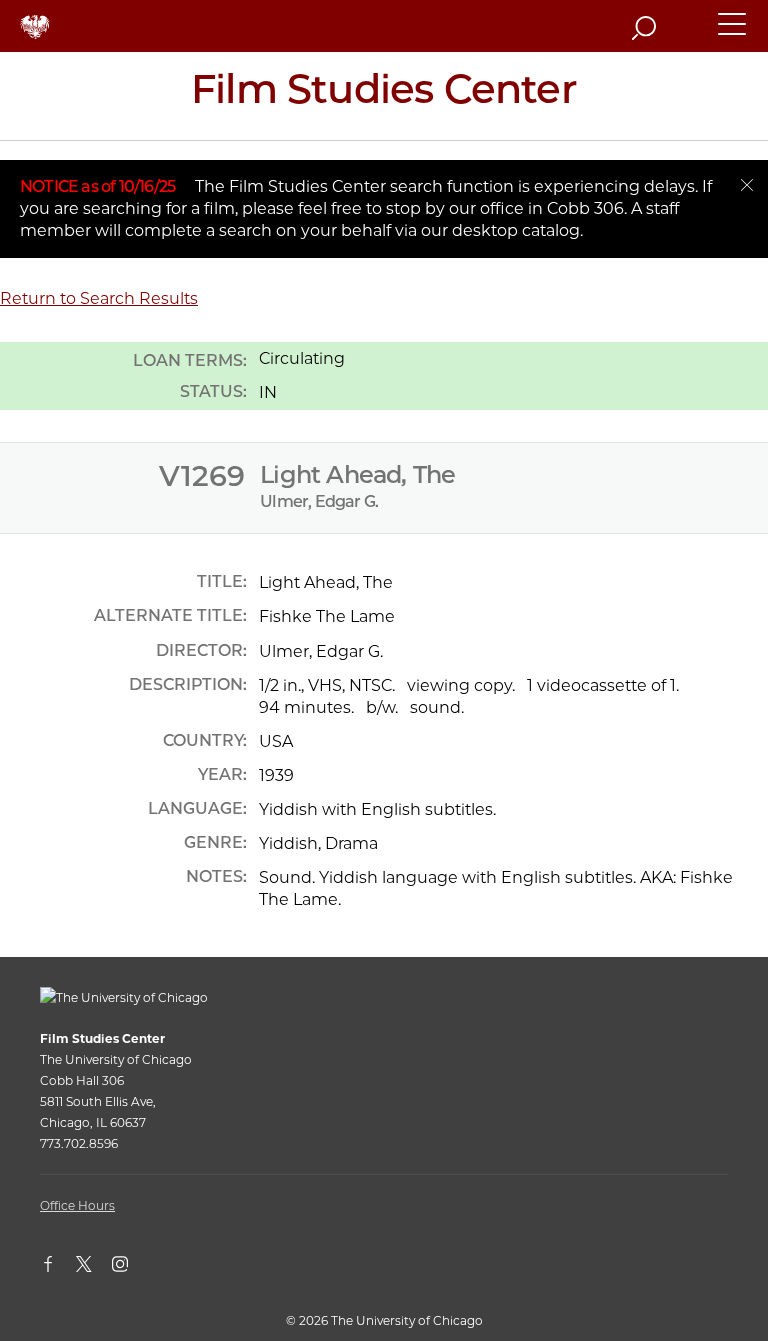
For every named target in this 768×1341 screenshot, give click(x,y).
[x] (94, 1268)
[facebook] (58, 1268)
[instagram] (130, 1268)
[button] (733, 33)
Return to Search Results (99, 298)
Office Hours (77, 1205)
